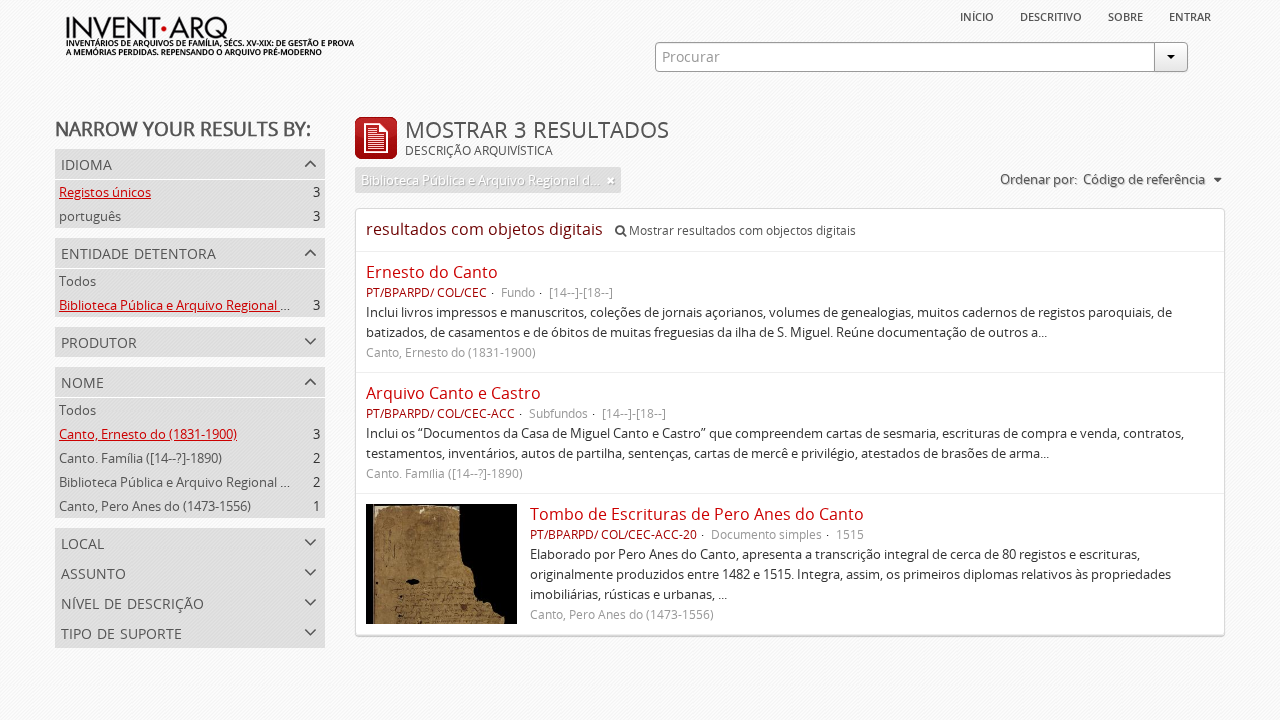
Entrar (1190, 15)
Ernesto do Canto (432, 272)
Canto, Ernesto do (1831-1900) (148, 434)
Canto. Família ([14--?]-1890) (140, 458)
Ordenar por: (1038, 179)
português (90, 216)
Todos (77, 281)
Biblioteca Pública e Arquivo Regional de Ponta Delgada (222, 305)
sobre (1125, 15)
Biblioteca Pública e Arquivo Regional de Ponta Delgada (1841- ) (245, 482)
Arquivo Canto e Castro (453, 393)
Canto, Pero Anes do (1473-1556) (155, 506)
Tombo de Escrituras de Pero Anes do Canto (697, 514)
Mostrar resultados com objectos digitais (741, 230)
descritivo (1051, 15)
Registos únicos (105, 192)
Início (977, 15)
